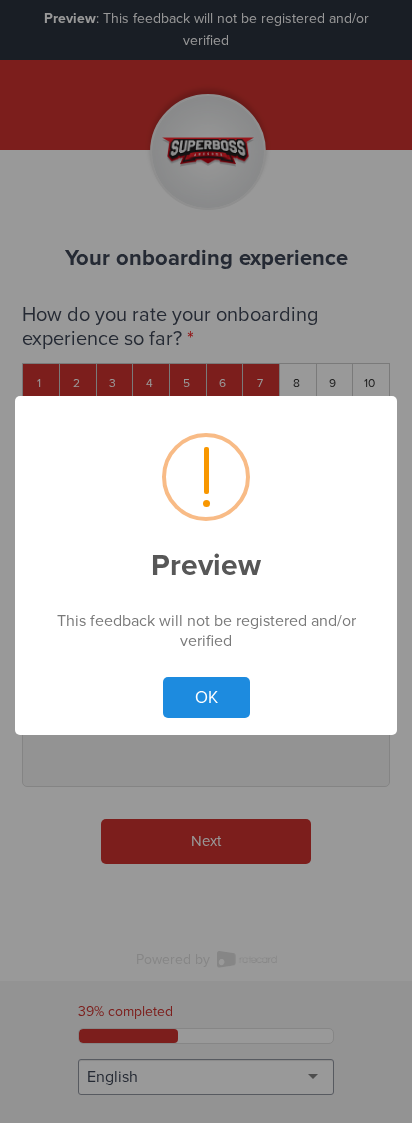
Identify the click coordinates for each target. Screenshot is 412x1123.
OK (206, 697)
